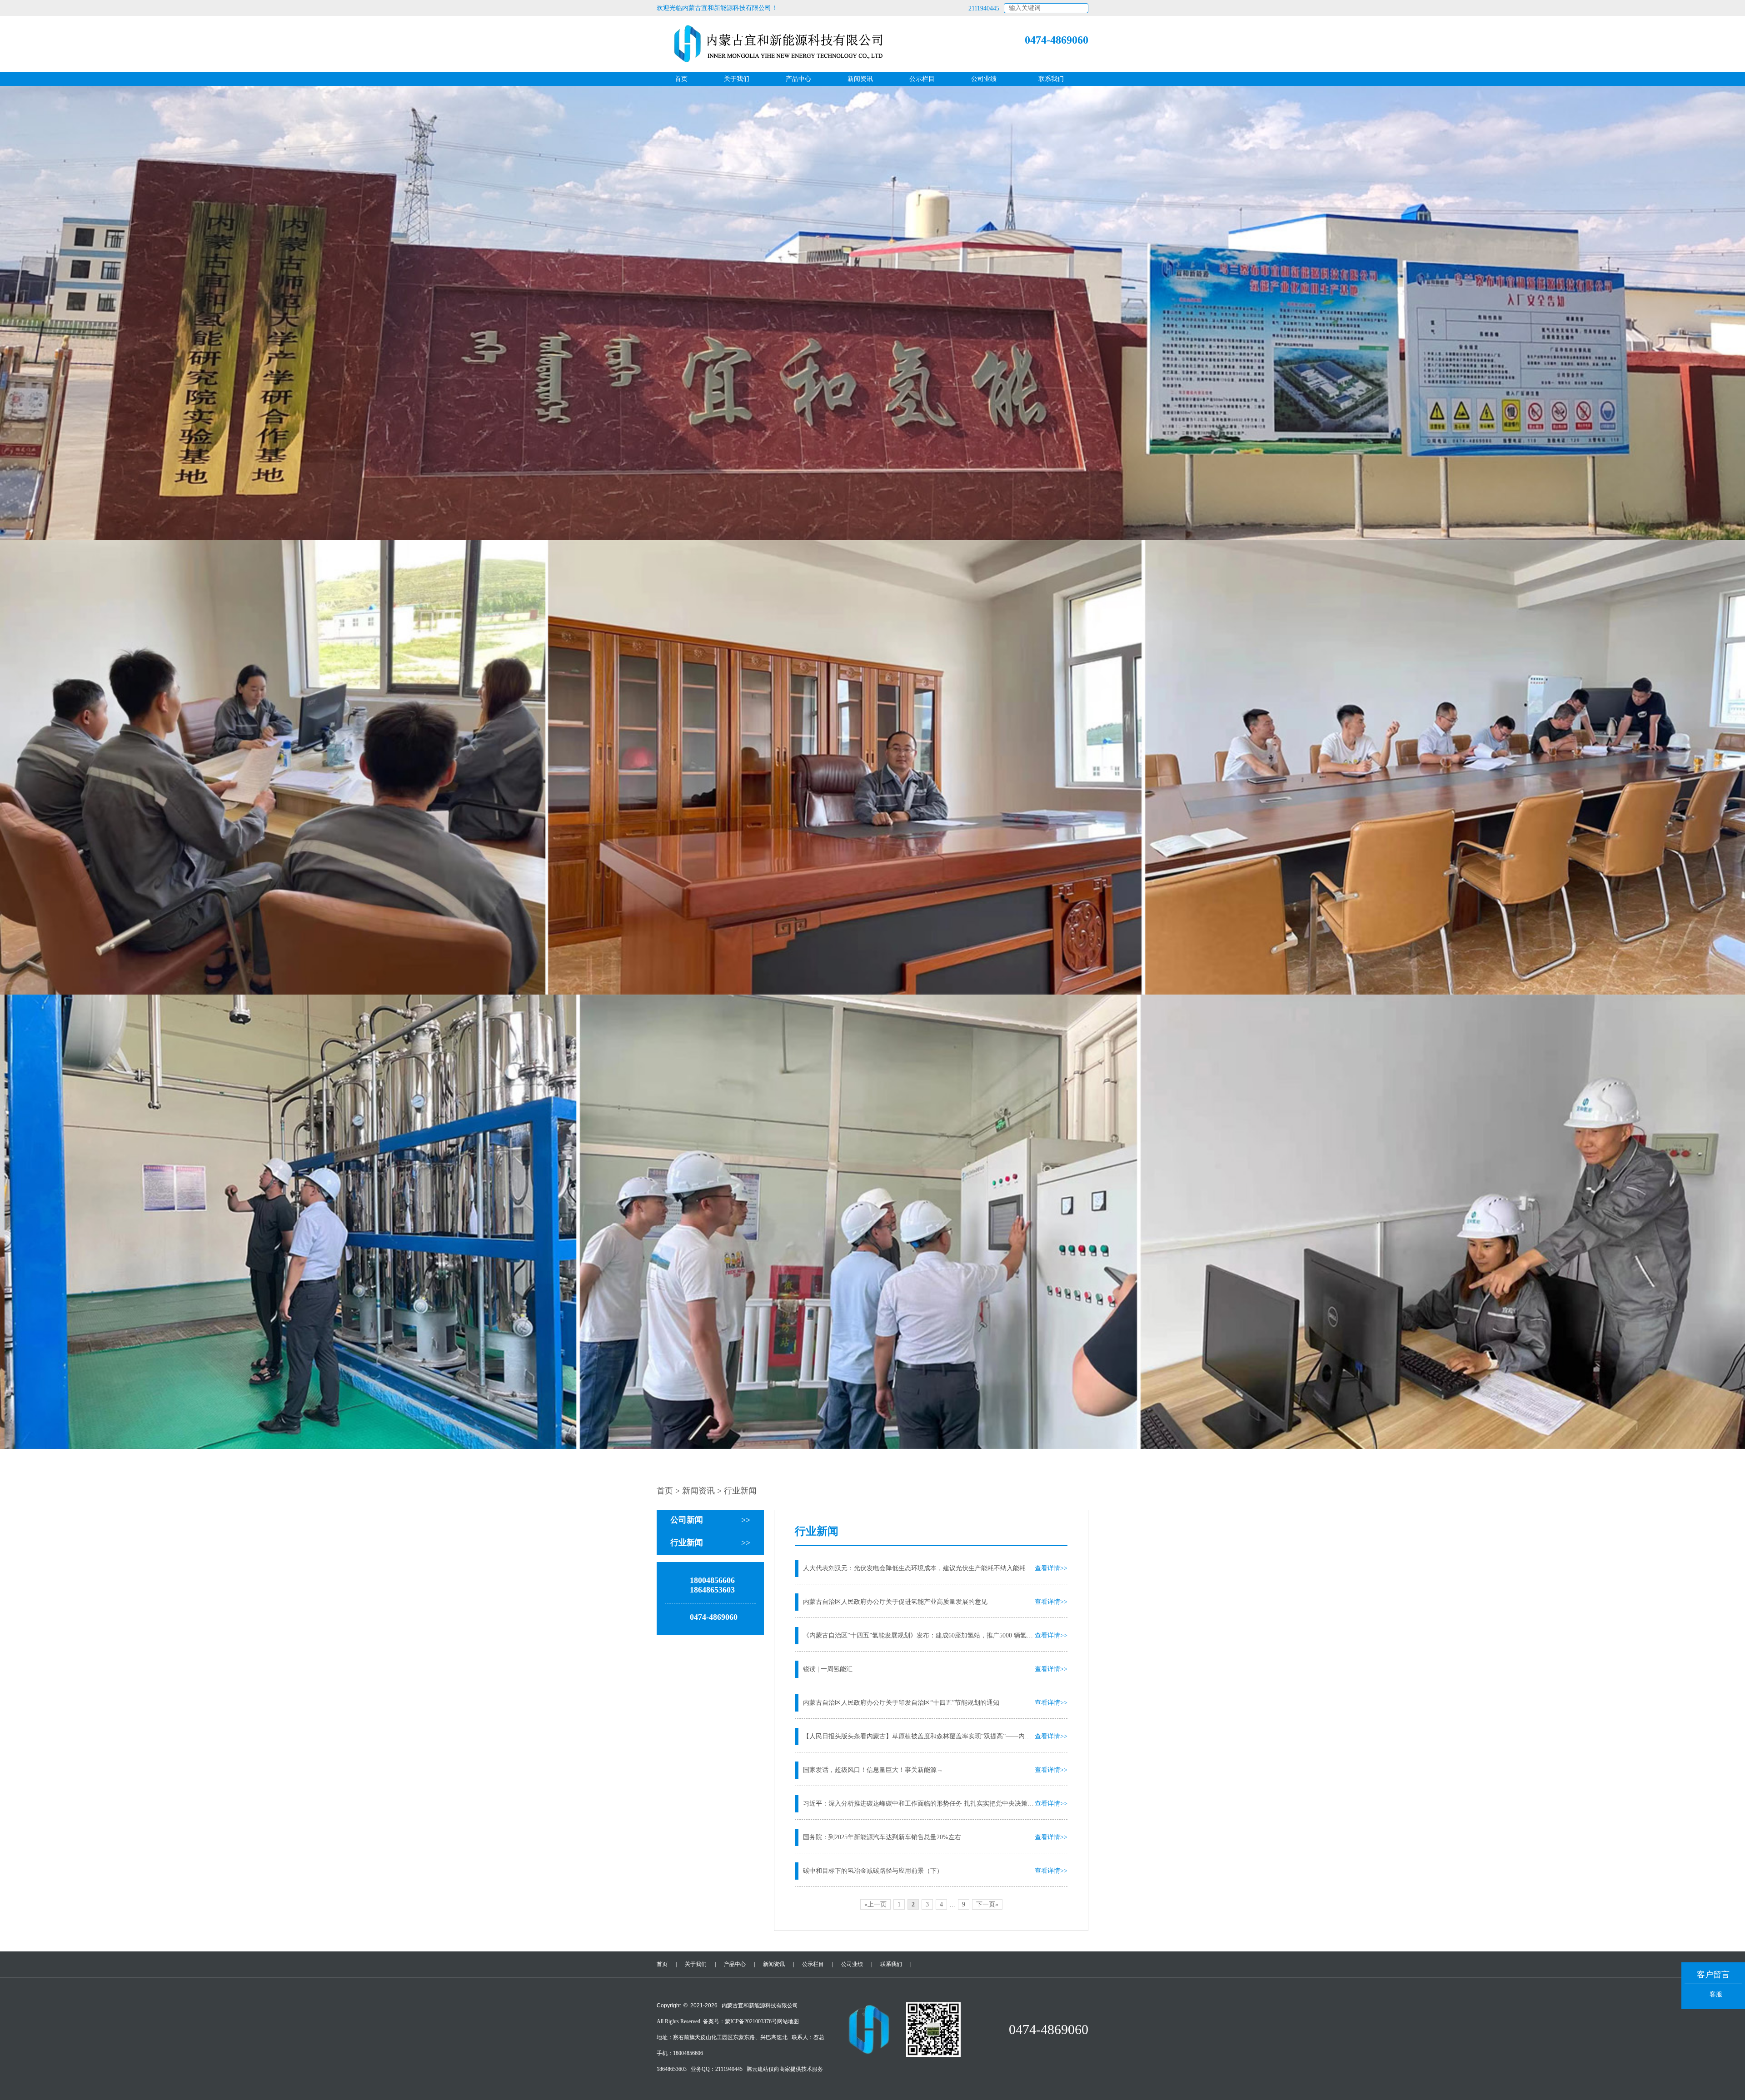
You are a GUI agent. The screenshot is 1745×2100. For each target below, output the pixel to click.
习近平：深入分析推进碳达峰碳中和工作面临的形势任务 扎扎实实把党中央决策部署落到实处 (919, 1804)
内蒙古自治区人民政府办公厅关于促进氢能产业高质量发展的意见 (895, 1602)
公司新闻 (710, 1520)
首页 (681, 79)
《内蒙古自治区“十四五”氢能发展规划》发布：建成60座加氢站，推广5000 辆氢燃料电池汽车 (919, 1635)
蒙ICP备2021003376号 (751, 2021)
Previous (9, 788)
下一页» (987, 1904)
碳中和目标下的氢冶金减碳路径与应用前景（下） (873, 1871)
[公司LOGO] (773, 44)
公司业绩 (984, 79)
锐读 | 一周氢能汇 (828, 1669)
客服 (1716, 1994)
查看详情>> (1051, 1568)
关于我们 (737, 79)
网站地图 (788, 2021)
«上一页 (875, 1904)
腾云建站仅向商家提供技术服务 (785, 2069)
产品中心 (798, 79)
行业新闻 (710, 1543)
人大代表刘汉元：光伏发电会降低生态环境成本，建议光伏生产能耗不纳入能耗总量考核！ (919, 1568)
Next (1736, 788)
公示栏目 (922, 79)
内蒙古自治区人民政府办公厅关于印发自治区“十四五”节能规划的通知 (901, 1703)
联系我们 (1051, 79)
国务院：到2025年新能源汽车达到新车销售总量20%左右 (882, 1837)
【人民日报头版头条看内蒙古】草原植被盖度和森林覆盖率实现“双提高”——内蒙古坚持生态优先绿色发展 (919, 1736)
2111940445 (984, 8)
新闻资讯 (860, 79)
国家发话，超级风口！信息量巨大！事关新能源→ (873, 1770)
